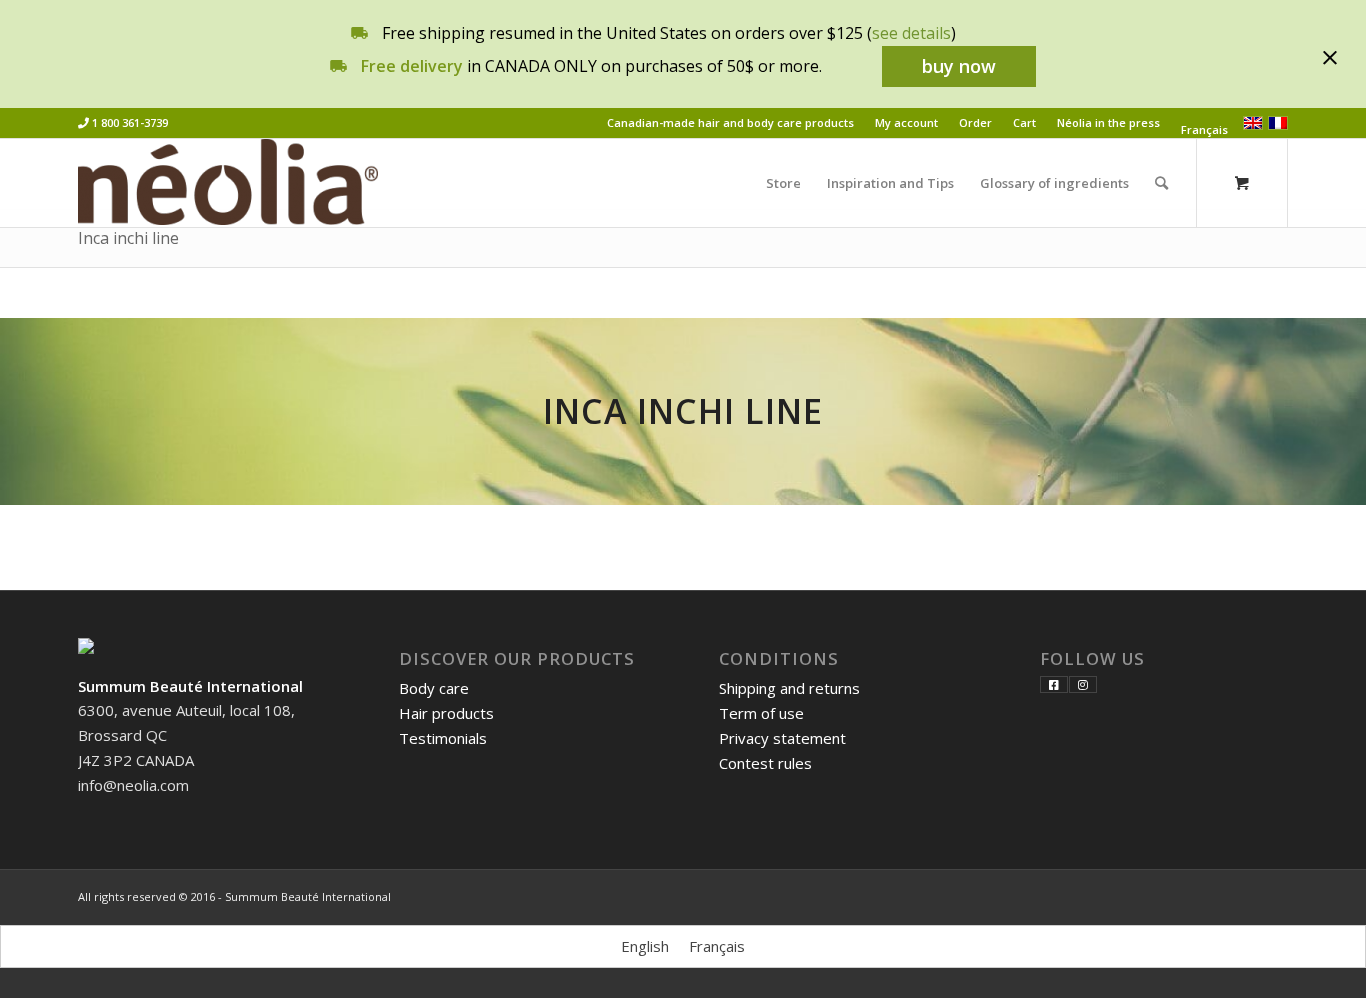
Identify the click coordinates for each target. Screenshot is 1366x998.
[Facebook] (1054, 684)
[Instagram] (1083, 684)
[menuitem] (731, 123)
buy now (959, 66)
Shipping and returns (789, 688)
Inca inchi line (128, 238)
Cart (1024, 122)
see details (911, 33)
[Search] (1161, 183)
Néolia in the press (1108, 122)
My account (906, 122)
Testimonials (443, 738)
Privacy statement (782, 738)
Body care (434, 688)
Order (975, 122)
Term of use (761, 713)
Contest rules (765, 763)
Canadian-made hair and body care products (730, 122)
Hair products (446, 713)
